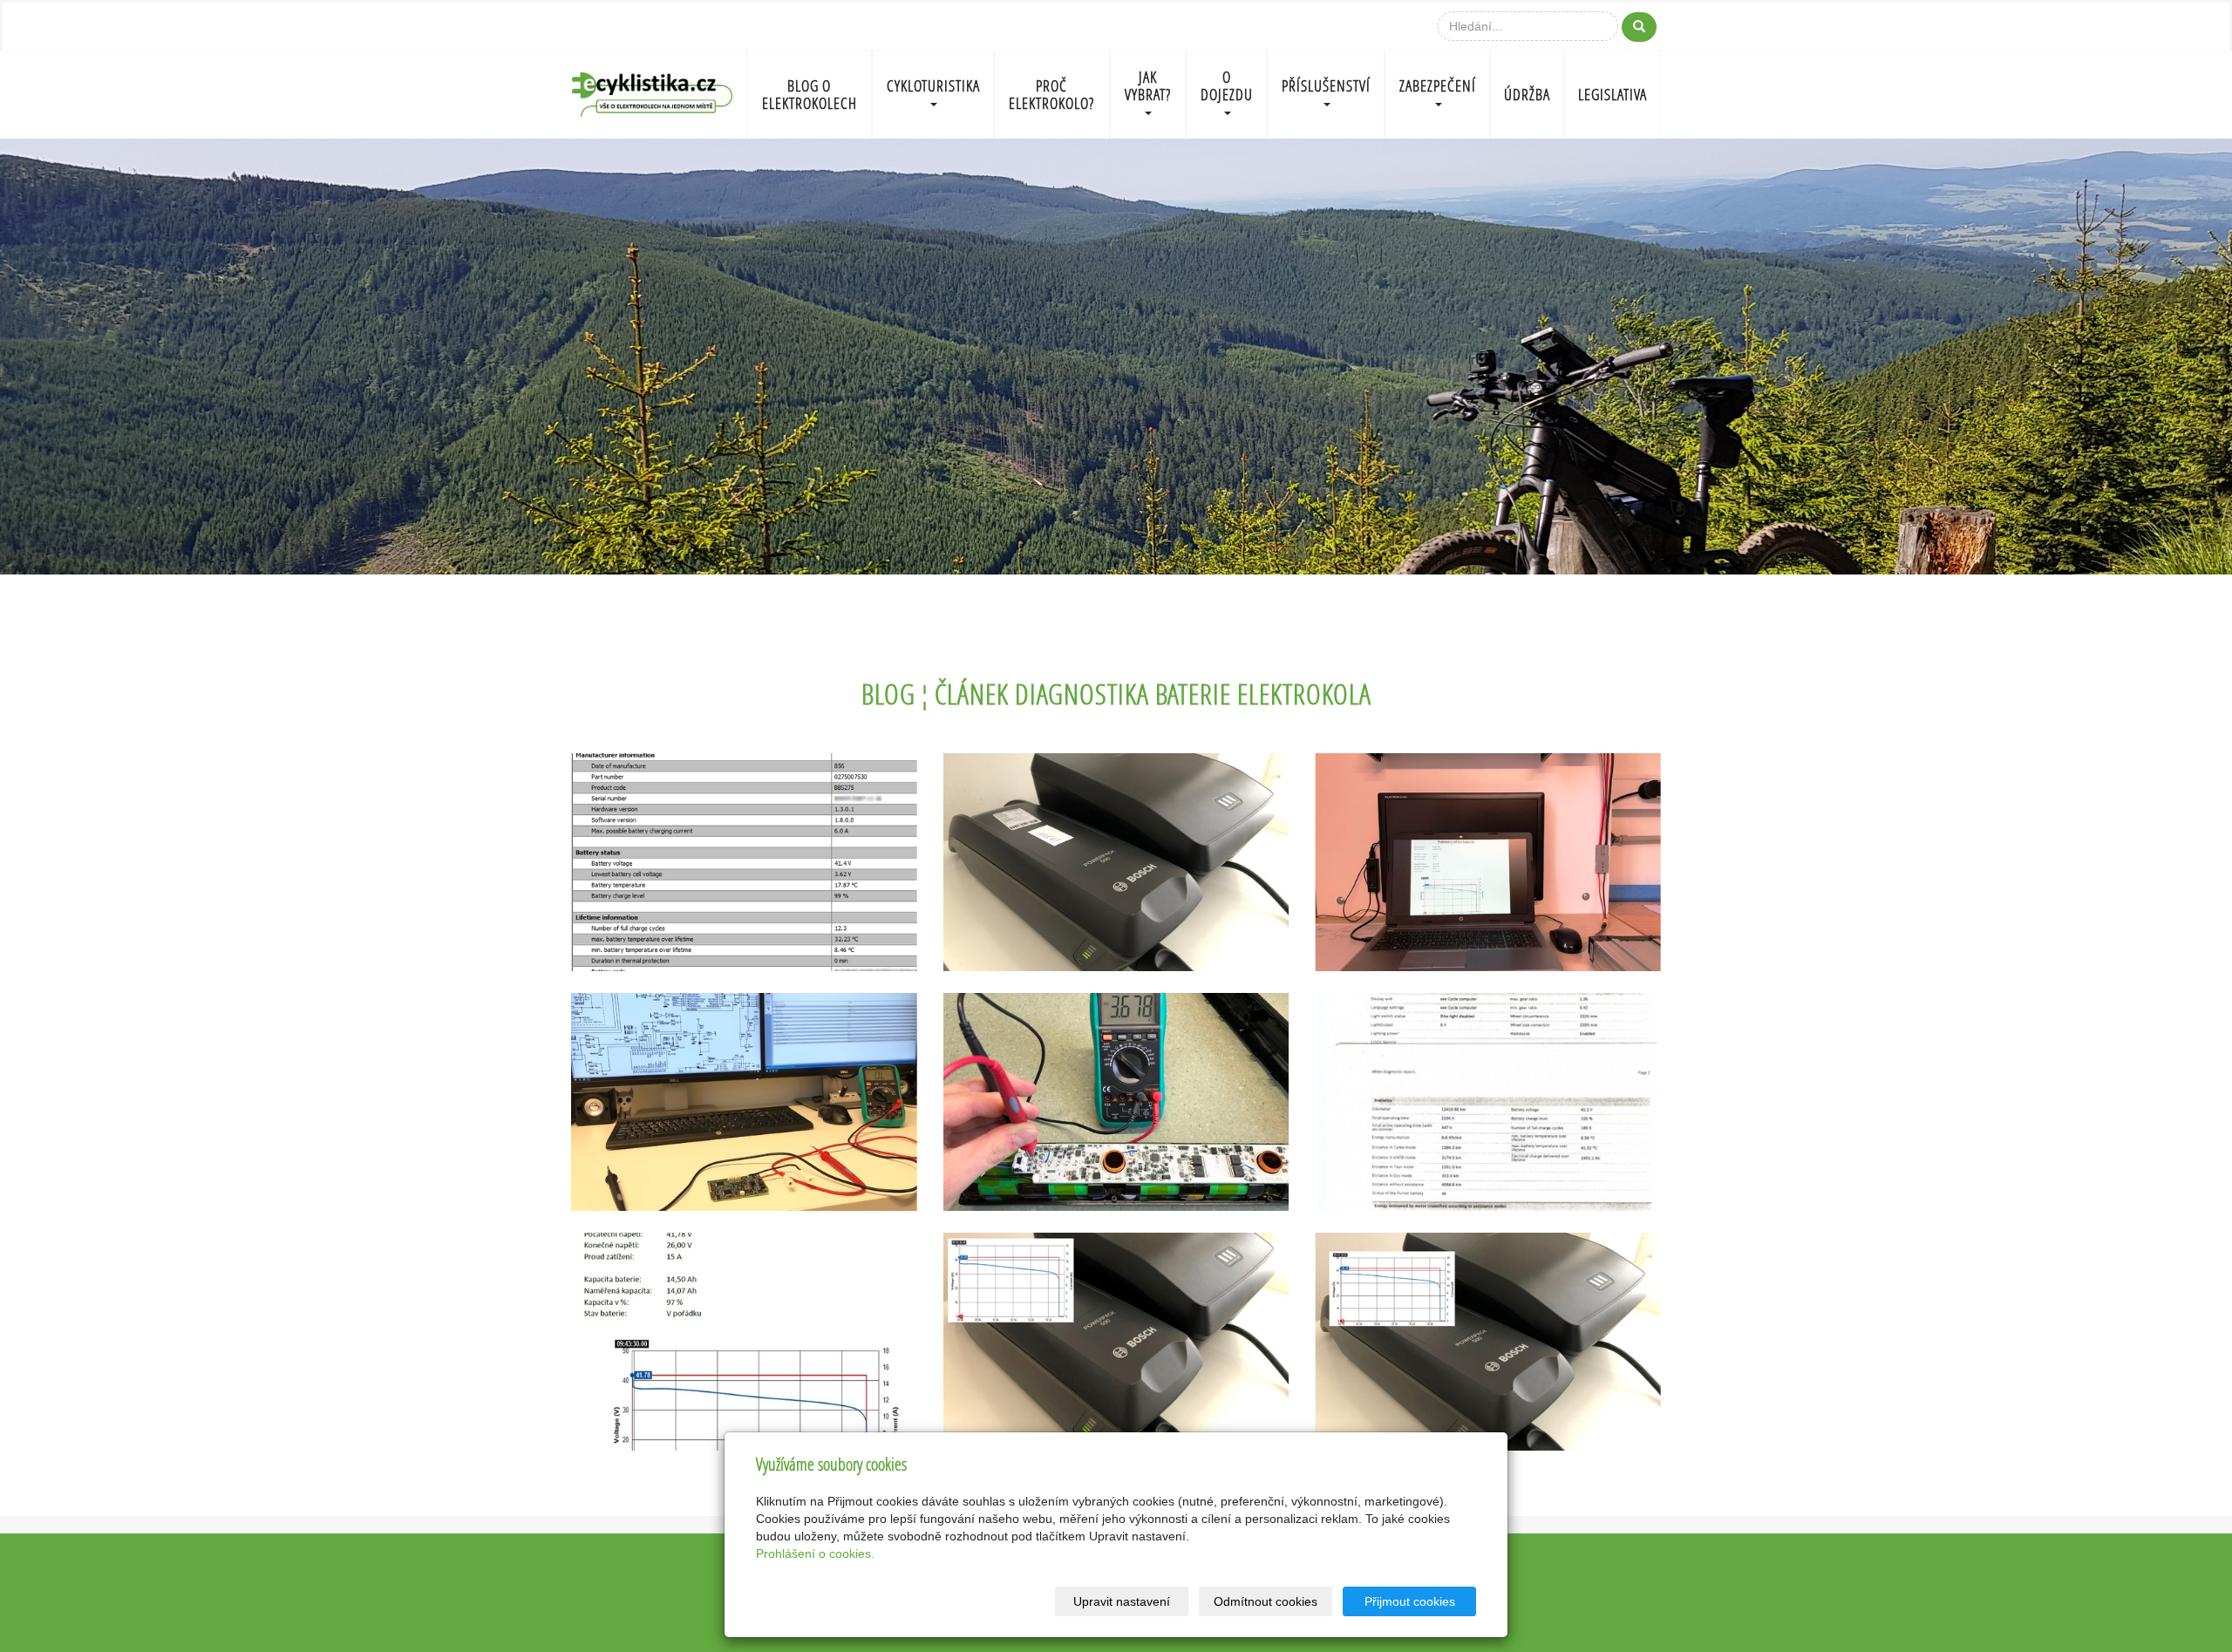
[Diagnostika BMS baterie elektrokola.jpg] (744, 1102)
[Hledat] (1639, 27)
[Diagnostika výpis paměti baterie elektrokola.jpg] (744, 862)
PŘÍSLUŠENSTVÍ (1326, 86)
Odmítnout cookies (1266, 1601)
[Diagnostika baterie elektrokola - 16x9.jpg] (1116, 1342)
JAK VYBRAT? (1148, 86)
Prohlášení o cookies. (815, 1553)
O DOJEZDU (1227, 86)
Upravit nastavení (1122, 1601)
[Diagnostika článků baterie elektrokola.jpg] (1116, 1102)
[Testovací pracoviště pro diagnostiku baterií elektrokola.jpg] (1488, 862)
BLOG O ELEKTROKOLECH (810, 95)
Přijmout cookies (1410, 1601)
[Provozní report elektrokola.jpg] (1488, 1102)
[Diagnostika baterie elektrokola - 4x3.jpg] (1488, 1342)
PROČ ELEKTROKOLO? (1051, 95)
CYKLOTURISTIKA (933, 86)
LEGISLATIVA (1613, 95)
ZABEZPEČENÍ (1438, 86)
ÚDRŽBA (1527, 95)
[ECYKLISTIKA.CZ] (652, 93)
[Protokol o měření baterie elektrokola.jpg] (744, 1342)
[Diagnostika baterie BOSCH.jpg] (1116, 862)
